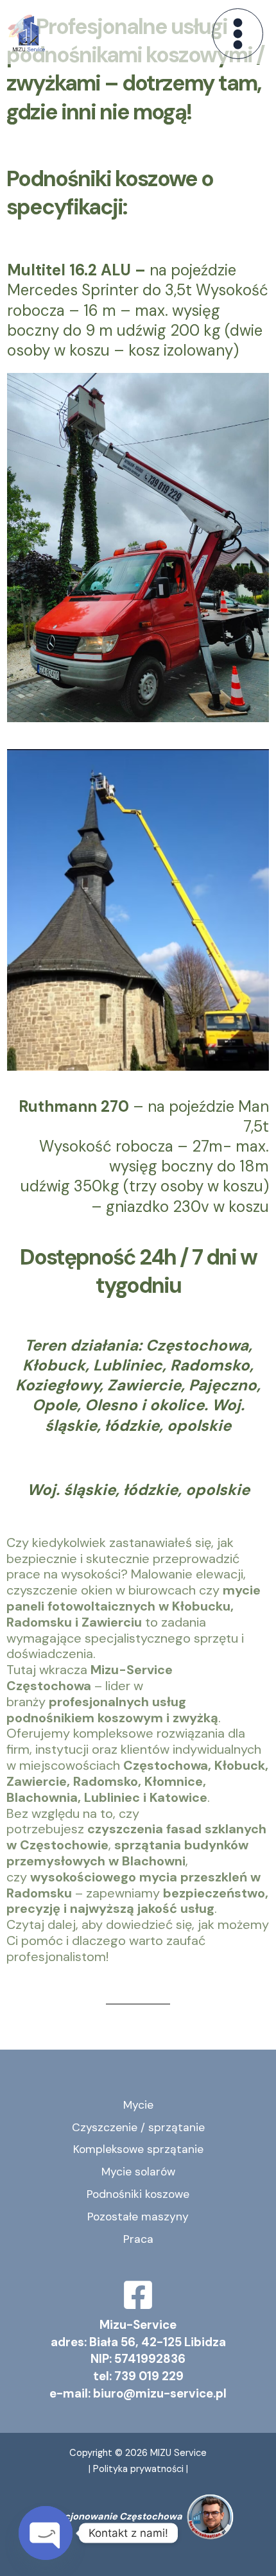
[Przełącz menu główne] (238, 34)
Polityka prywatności (140, 2469)
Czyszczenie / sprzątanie (138, 2127)
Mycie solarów (138, 2172)
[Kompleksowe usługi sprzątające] (29, 33)
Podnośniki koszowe (138, 2194)
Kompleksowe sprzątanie (138, 2149)
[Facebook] (138, 2295)
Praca (138, 2239)
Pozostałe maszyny (138, 2217)
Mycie (138, 2105)
